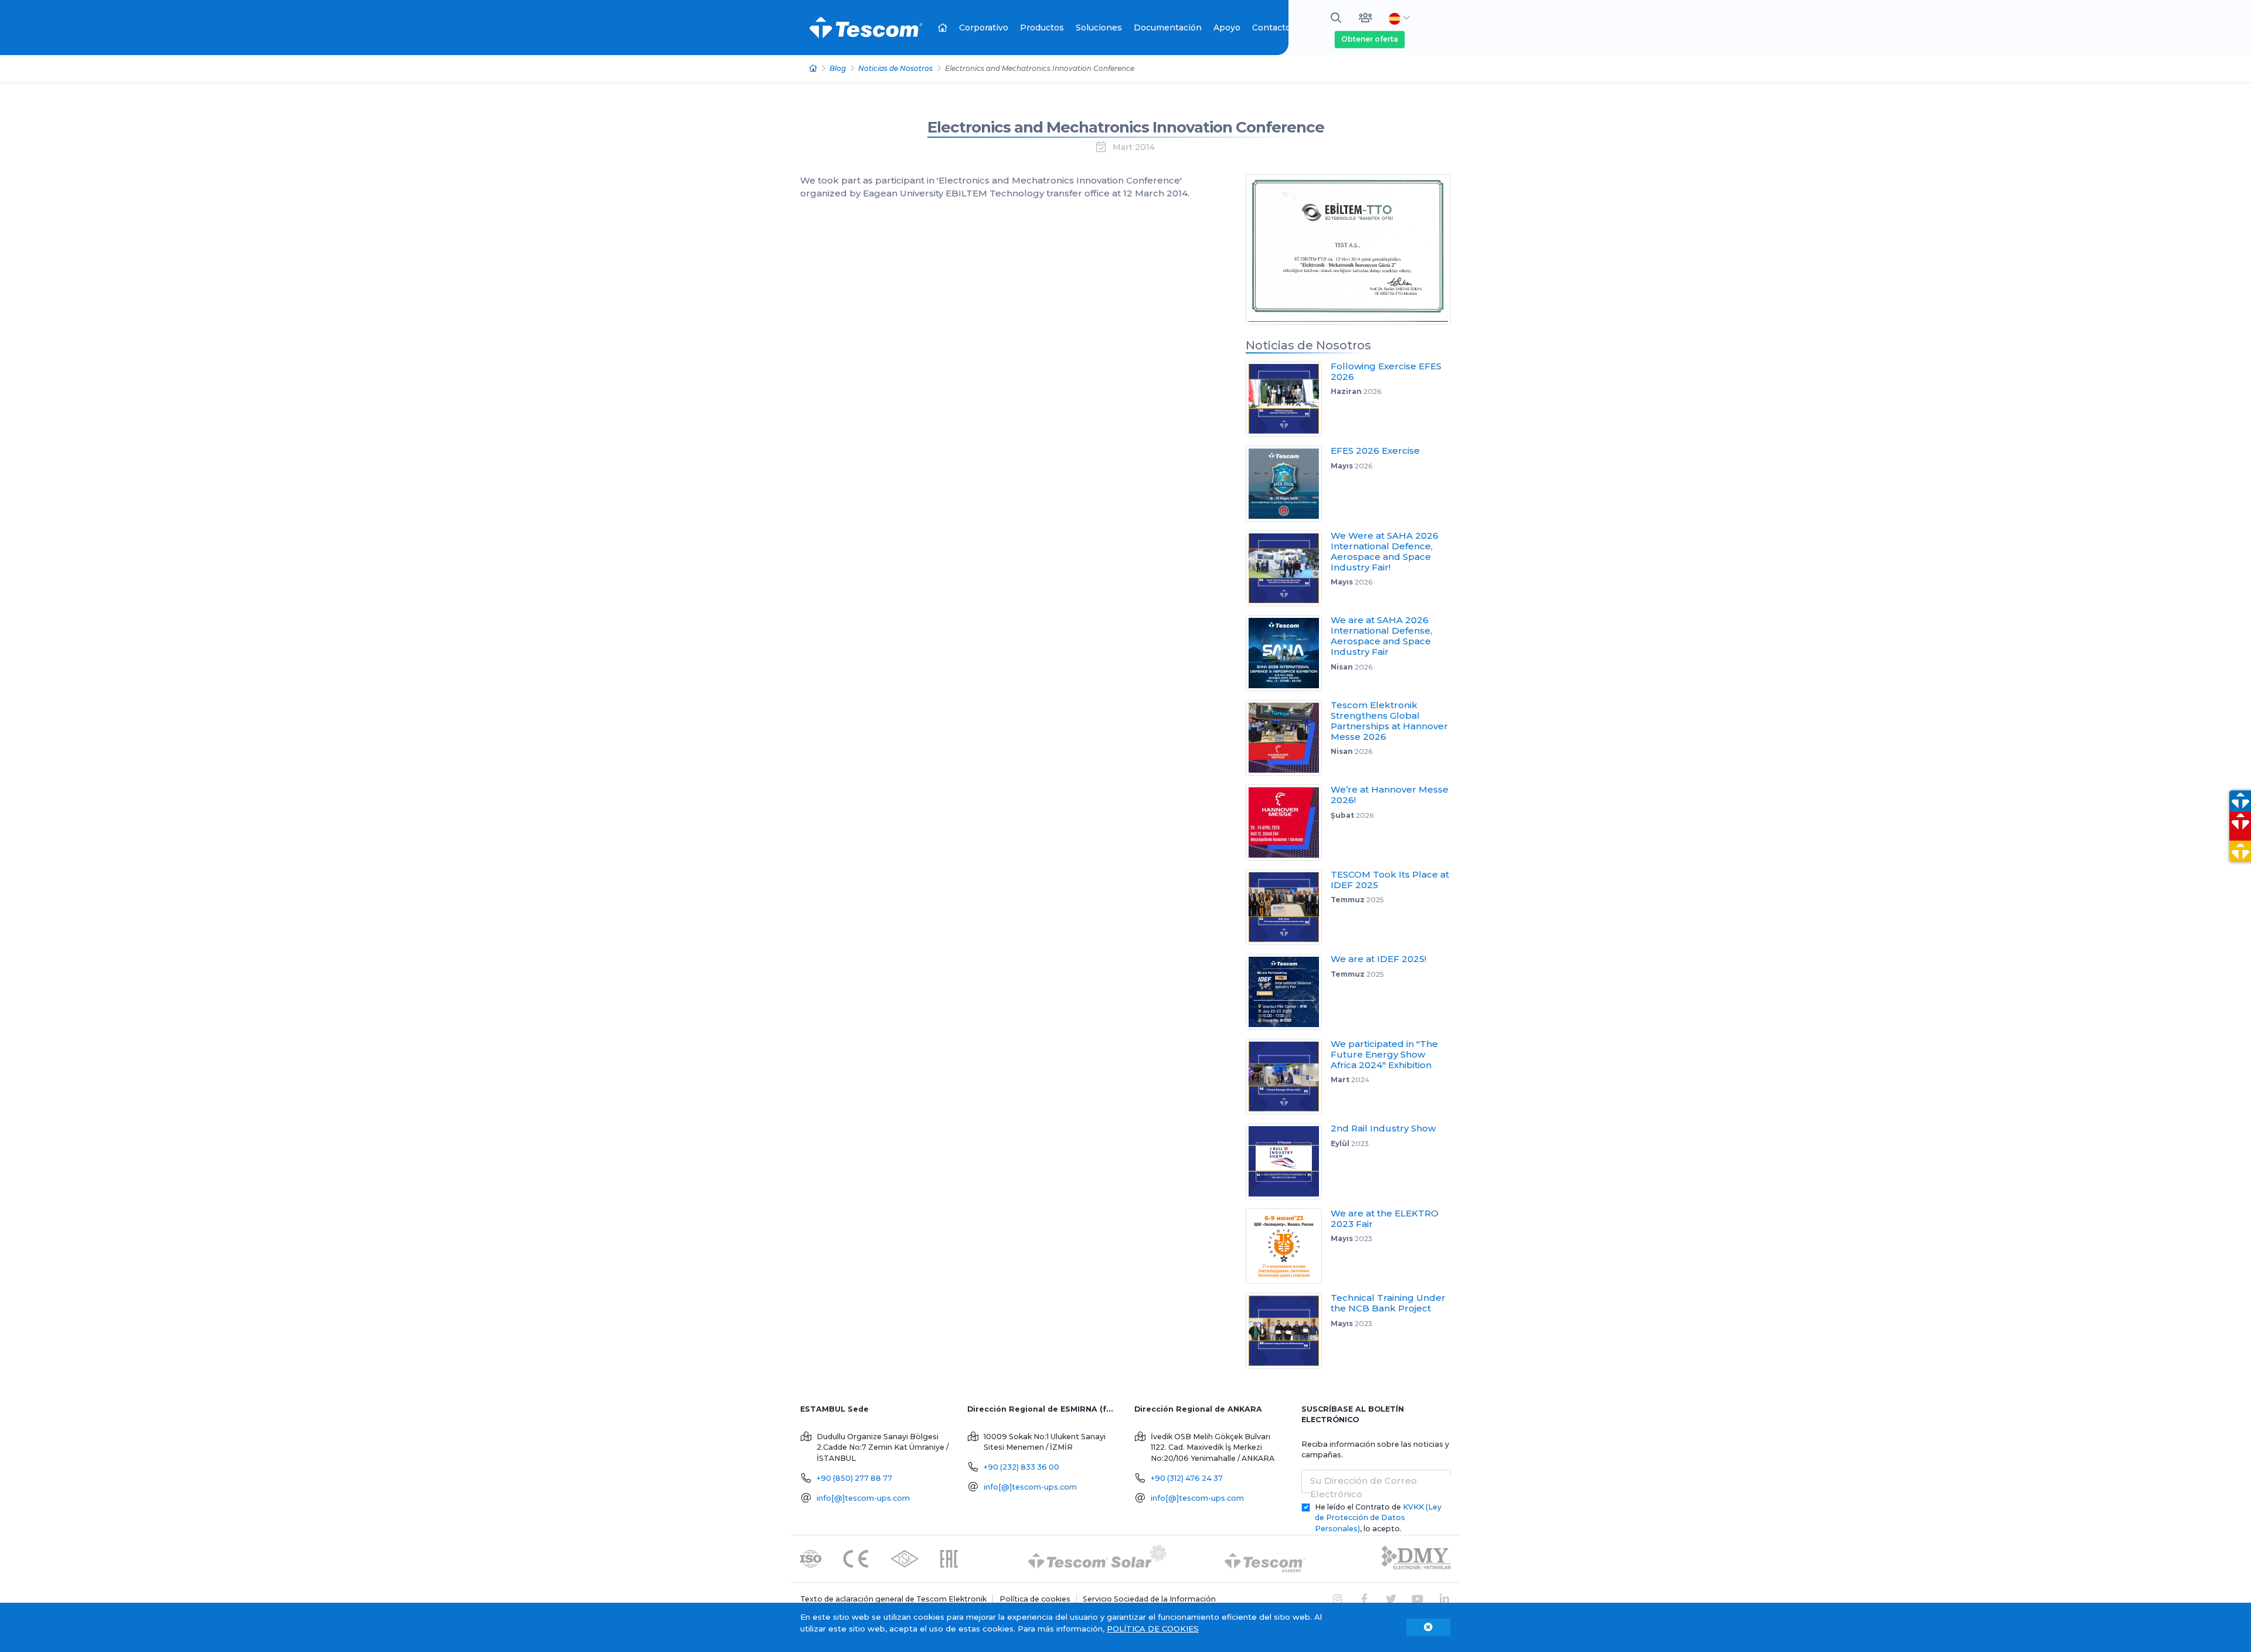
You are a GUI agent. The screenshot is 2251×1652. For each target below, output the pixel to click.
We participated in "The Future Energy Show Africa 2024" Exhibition (1384, 1054)
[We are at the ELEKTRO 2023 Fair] (1288, 1246)
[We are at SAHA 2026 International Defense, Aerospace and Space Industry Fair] (1288, 653)
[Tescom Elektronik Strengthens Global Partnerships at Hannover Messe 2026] (1288, 738)
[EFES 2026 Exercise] (1288, 484)
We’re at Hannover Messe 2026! (1390, 795)
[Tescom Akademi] (1265, 1558)
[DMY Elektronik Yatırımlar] (1416, 1558)
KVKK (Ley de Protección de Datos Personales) (1378, 1518)
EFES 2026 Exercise (1375, 451)
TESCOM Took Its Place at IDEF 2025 (1390, 880)
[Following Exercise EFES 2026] (1288, 399)
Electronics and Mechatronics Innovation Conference (1126, 127)
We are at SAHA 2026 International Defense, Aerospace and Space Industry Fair (1381, 636)
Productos (1042, 28)
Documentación (1168, 28)
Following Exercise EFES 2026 (1386, 371)
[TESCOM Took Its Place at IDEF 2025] (1288, 907)
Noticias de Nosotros (895, 68)
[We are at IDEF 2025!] (1288, 992)
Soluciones (1099, 28)
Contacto (1271, 28)
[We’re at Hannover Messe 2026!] (1288, 822)
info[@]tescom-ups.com (863, 1498)
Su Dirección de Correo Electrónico (1363, 1487)
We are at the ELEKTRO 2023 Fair (1385, 1218)
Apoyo (1227, 28)
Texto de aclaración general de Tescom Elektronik (893, 1599)
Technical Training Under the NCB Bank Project (1388, 1303)
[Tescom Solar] (1098, 1558)
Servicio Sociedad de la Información (1149, 1599)
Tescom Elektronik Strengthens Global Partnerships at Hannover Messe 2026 (1389, 721)
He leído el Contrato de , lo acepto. (1378, 1518)
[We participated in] (1288, 1077)
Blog (838, 68)
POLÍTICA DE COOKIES (1153, 1629)
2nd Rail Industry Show (1383, 1128)
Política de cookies (1035, 1599)
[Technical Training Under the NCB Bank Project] (1288, 1331)
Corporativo (984, 28)
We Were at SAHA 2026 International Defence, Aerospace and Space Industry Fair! (1385, 551)
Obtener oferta (1370, 39)
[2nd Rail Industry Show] (1288, 1161)
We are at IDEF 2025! (1378, 959)
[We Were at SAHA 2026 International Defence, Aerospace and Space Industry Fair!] (1288, 569)
